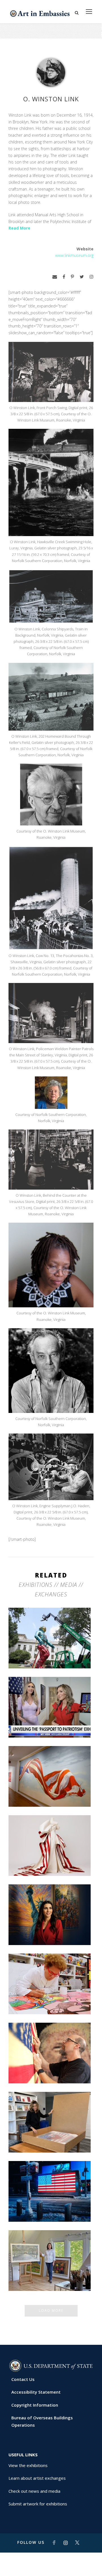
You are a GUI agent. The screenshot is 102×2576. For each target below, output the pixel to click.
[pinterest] (72, 277)
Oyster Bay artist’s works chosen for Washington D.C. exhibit (51, 2276)
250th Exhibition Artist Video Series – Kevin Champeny (51, 2069)
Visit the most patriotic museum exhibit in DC (51, 1930)
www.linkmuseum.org (74, 255)
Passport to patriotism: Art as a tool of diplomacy (51, 1723)
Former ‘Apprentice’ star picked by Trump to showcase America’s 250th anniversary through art (51, 2135)
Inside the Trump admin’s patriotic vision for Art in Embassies (51, 1861)
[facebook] (64, 277)
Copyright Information (35, 2405)
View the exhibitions (28, 2465)
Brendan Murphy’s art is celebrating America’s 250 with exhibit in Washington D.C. (51, 1651)
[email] (55, 277)
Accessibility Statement (36, 2392)
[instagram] (92, 277)
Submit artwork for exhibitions (38, 2504)
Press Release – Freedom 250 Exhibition (51, 2207)
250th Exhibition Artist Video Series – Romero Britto (51, 2000)
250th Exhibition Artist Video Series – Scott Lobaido (51, 1792)
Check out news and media (34, 2491)
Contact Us (23, 2379)
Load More (51, 2310)
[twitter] (82, 277)
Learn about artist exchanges (37, 2478)
